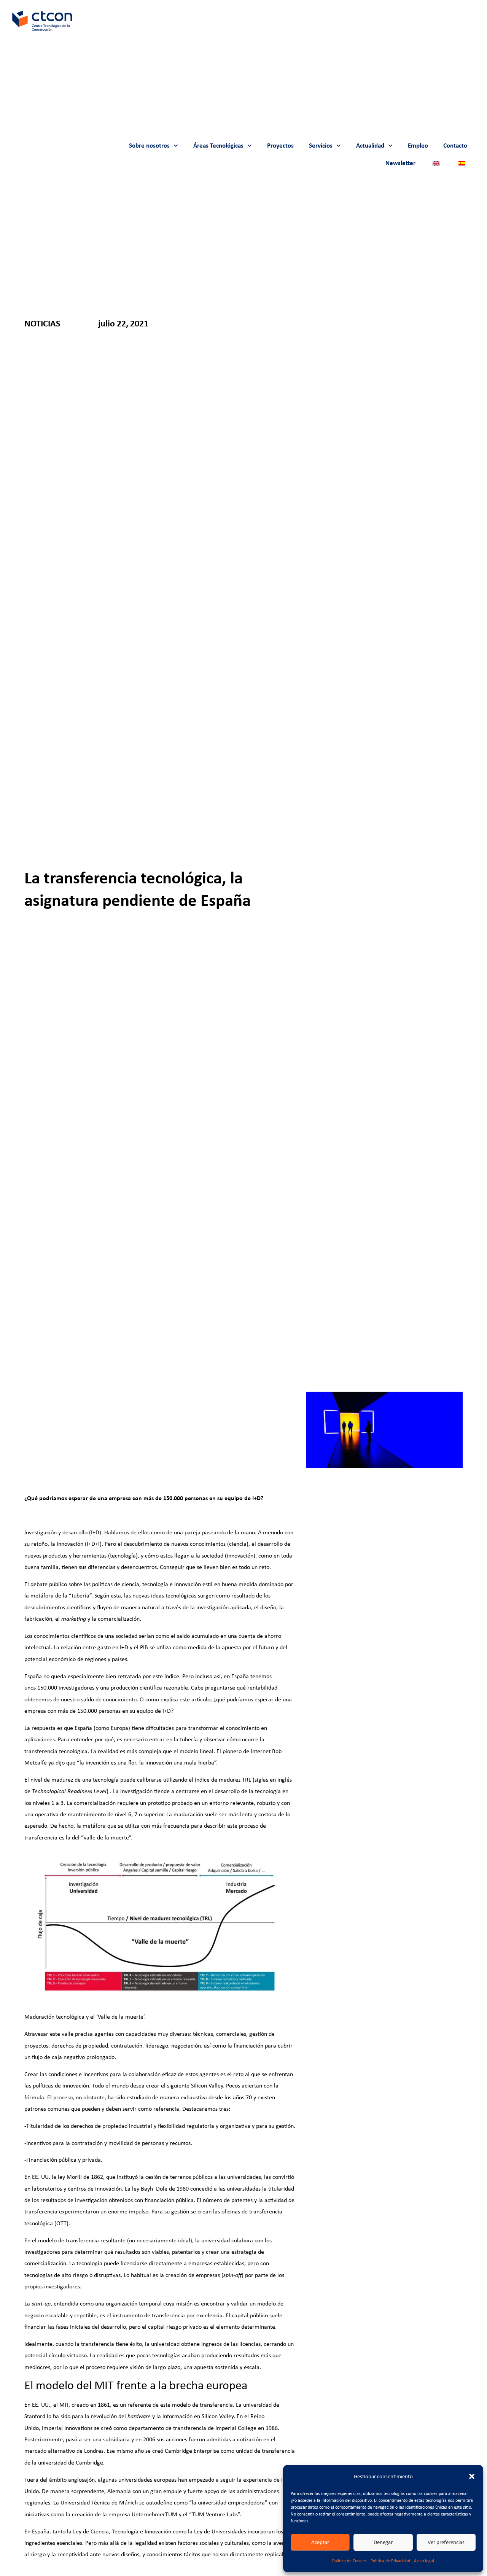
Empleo (418, 146)
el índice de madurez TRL (220, 1780)
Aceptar (320, 2542)
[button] (472, 2476)
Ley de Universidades (220, 2531)
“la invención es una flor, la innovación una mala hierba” (146, 1762)
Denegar (383, 2542)
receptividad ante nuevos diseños (98, 2554)
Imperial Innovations (67, 2428)
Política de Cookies (349, 2561)
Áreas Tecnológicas (218, 146)
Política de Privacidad (390, 2561)
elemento (228, 2327)
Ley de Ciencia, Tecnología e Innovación (122, 2531)
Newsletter (400, 163)
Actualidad (370, 146)
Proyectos (280, 146)
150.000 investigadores (66, 1687)
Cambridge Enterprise (192, 2451)
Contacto (455, 146)
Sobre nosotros (149, 146)
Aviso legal (424, 2561)
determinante (258, 2327)
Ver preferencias (446, 2542)
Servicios (321, 146)
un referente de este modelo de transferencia (176, 2405)
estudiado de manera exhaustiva (167, 2097)
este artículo (195, 1699)
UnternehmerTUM (154, 2514)
